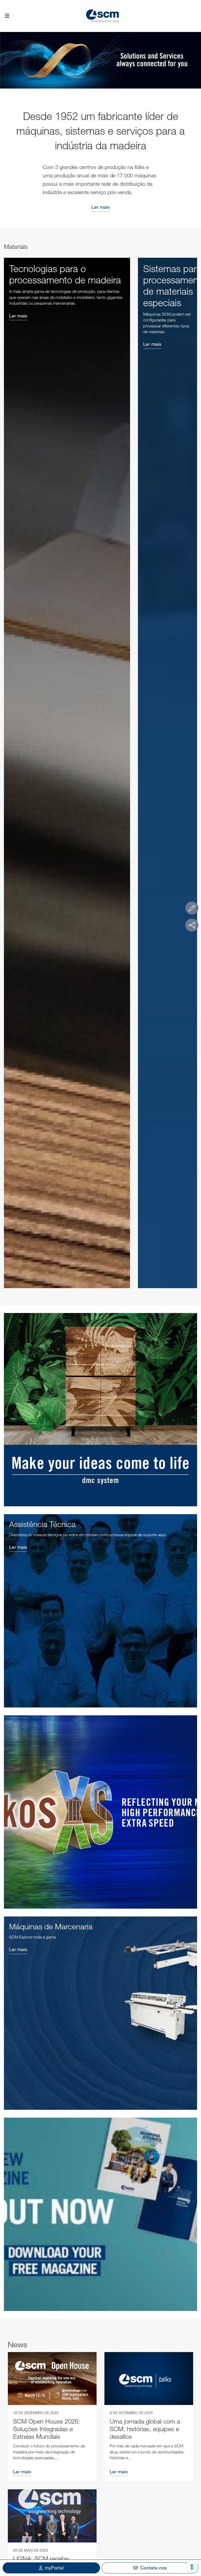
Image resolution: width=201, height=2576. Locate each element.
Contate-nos (153, 2568)
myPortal (54, 2568)
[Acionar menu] (7, 16)
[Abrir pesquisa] (194, 16)
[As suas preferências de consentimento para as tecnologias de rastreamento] (192, 2567)
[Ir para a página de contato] (192, 908)
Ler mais (101, 207)
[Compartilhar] (192, 925)
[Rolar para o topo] (192, 2543)
